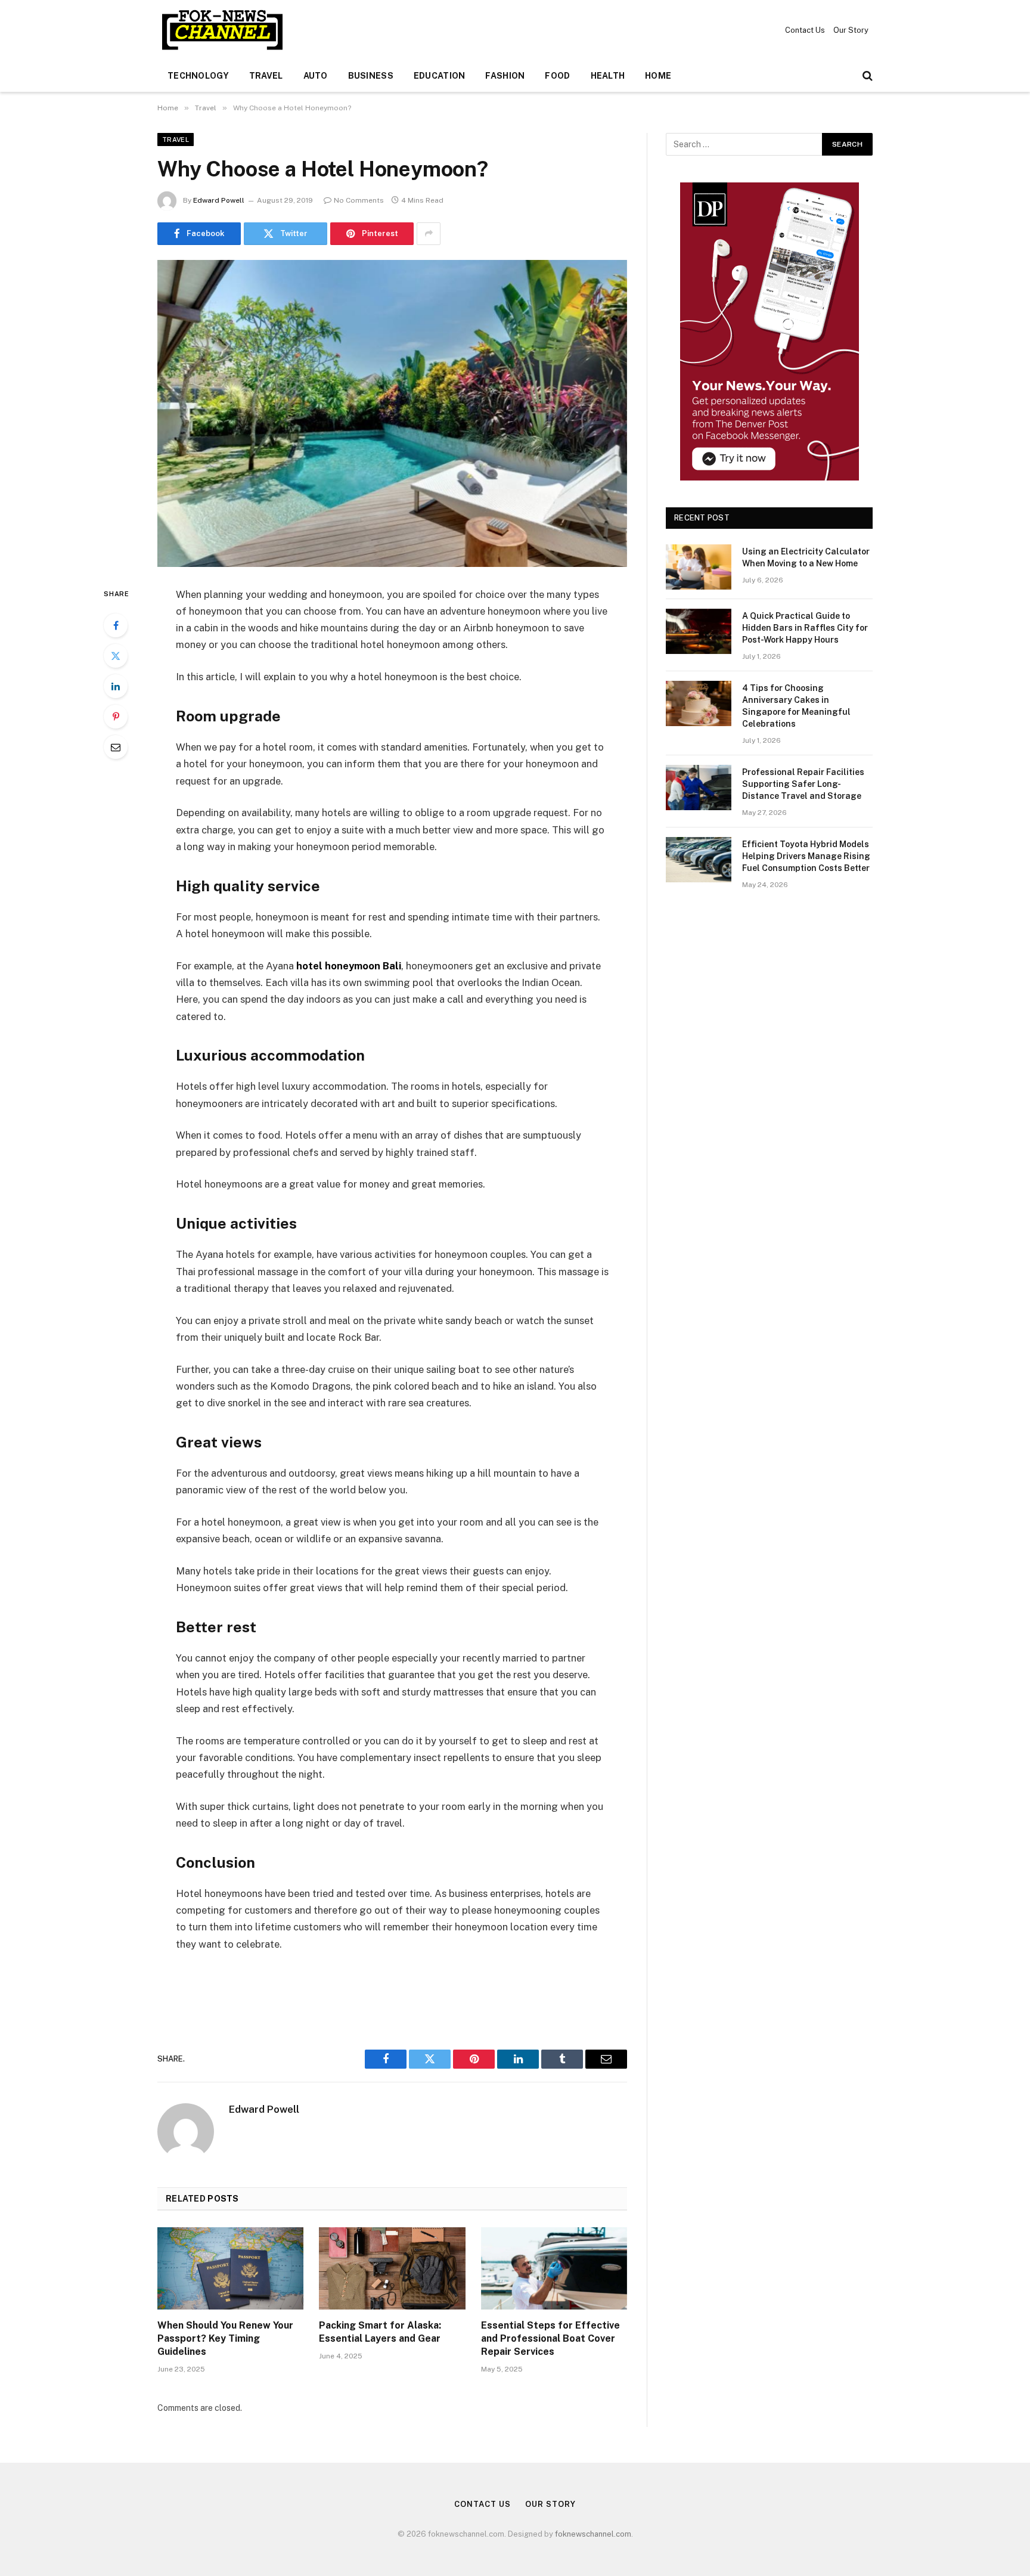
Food (557, 76)
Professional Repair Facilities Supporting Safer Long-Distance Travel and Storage (803, 784)
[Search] (866, 76)
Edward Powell (219, 200)
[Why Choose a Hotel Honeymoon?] (392, 413)
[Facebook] (116, 625)
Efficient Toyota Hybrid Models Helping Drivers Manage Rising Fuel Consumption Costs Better (806, 856)
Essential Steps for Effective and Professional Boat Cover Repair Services (550, 2338)
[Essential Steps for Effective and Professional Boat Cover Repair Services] (554, 2268)
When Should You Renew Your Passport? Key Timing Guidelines (225, 2338)
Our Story (851, 30)
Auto (316, 76)
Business (371, 76)
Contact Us (805, 30)
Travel (266, 76)
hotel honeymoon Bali (349, 966)
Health (608, 76)
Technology (198, 76)
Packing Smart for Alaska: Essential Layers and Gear (380, 2332)
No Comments (359, 200)
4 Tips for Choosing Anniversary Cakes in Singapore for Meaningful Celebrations (796, 706)
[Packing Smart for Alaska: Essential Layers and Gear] (392, 2268)
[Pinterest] (116, 717)
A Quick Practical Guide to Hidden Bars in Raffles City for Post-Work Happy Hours (805, 628)
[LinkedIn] (116, 686)
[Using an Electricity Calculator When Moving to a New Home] (699, 567)
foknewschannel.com (593, 2534)
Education (440, 76)
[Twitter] (116, 656)
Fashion (505, 76)
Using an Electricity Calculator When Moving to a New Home (806, 557)
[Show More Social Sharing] (429, 234)
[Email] (116, 747)
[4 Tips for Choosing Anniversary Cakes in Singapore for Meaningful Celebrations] (699, 703)
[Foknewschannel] (222, 30)
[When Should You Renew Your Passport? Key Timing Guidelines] (230, 2268)
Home (658, 76)
